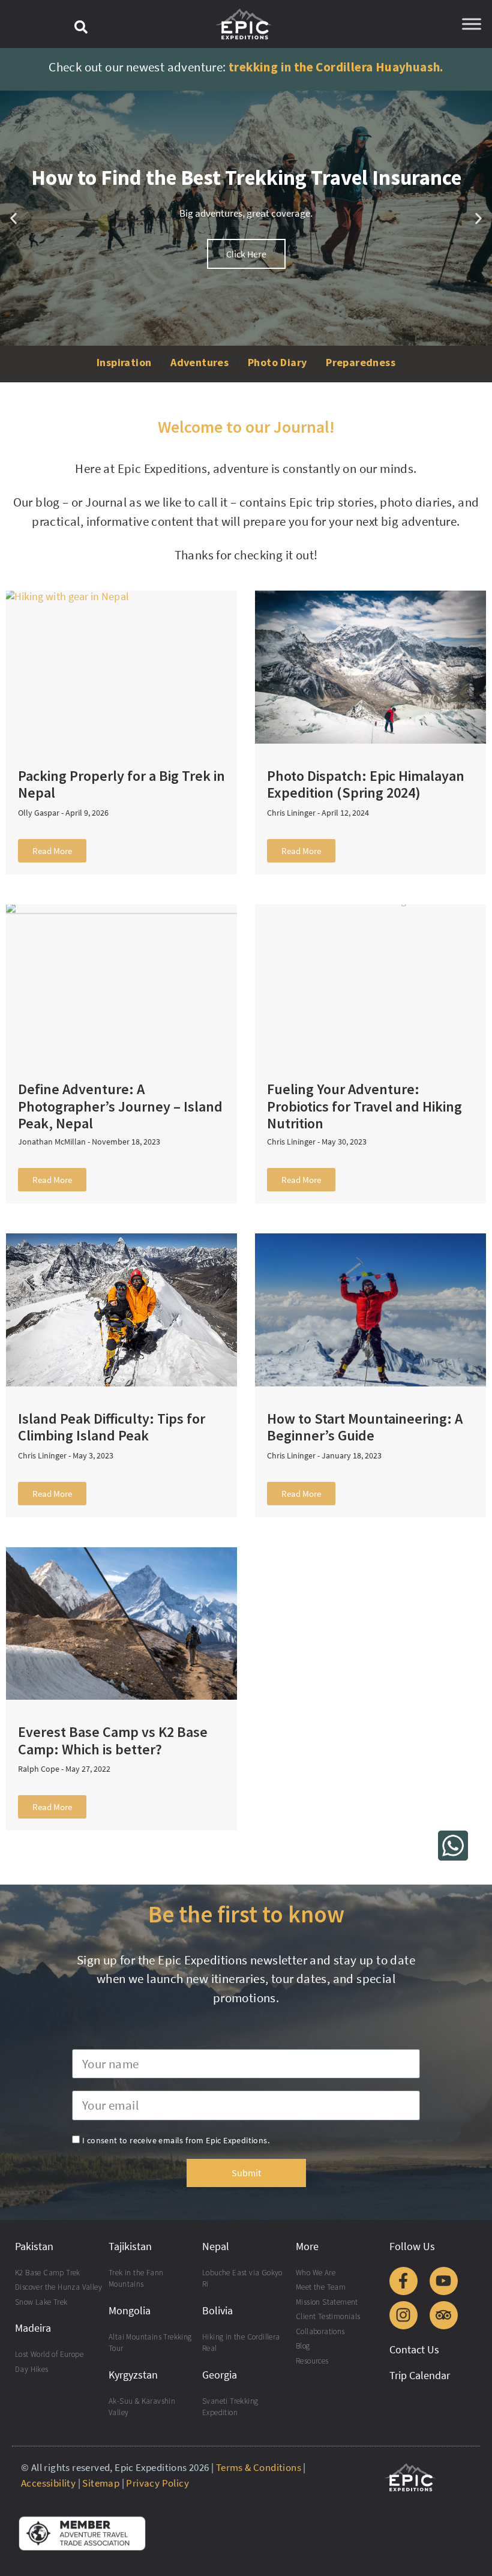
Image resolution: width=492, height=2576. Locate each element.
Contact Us (414, 2349)
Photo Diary (277, 362)
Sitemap (101, 2483)
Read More (52, 851)
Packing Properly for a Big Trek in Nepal (121, 784)
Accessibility (48, 2483)
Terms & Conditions (259, 2467)
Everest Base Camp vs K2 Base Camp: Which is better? (113, 1741)
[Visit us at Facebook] (403, 2281)
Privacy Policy (157, 2483)
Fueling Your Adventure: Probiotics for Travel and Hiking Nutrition (364, 1106)
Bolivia (217, 2310)
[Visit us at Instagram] (403, 2315)
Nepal (216, 2246)
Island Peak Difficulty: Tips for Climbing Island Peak (112, 1427)
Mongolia (130, 2310)
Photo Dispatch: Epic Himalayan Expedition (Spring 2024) (366, 784)
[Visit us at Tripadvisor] (444, 2315)
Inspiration (124, 362)
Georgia (220, 2375)
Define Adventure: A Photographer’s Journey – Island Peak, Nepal (120, 1106)
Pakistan (34, 2246)
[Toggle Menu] (472, 24)
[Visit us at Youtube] (444, 2281)
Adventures (199, 362)
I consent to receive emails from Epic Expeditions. (176, 2140)
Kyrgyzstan (133, 2375)
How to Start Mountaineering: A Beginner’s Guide (365, 1427)
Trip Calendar (420, 2375)
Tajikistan (130, 2246)
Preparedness (361, 362)
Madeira (33, 2328)
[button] (81, 27)
